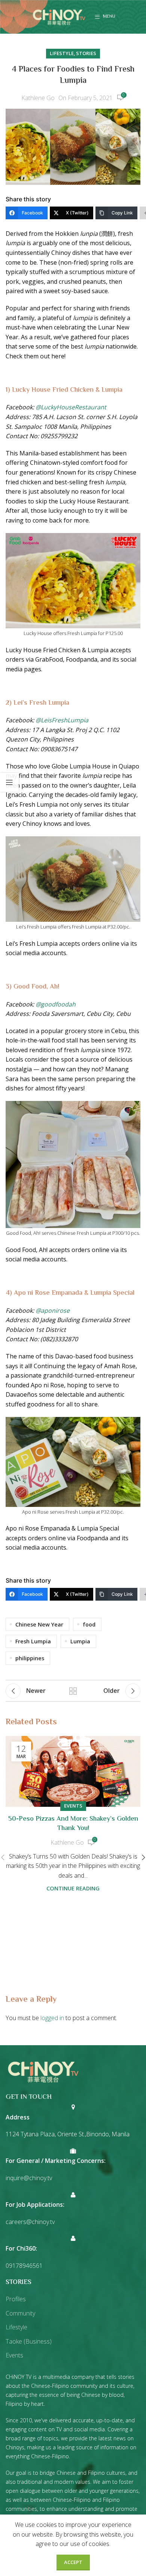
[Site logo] (59, 16)
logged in (52, 2018)
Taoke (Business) (29, 2341)
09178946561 (24, 2266)
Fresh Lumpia (33, 1641)
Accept (73, 2562)
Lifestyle (62, 53)
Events (73, 1806)
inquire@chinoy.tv (29, 2178)
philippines (30, 1658)
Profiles (16, 2299)
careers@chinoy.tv (30, 2222)
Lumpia (80, 1641)
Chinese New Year (39, 1624)
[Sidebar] (9, 782)
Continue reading (73, 1888)
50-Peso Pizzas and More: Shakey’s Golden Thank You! (73, 1824)
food (89, 1624)
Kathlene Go (38, 98)
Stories (86, 53)
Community (20, 2313)
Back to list (73, 1691)
